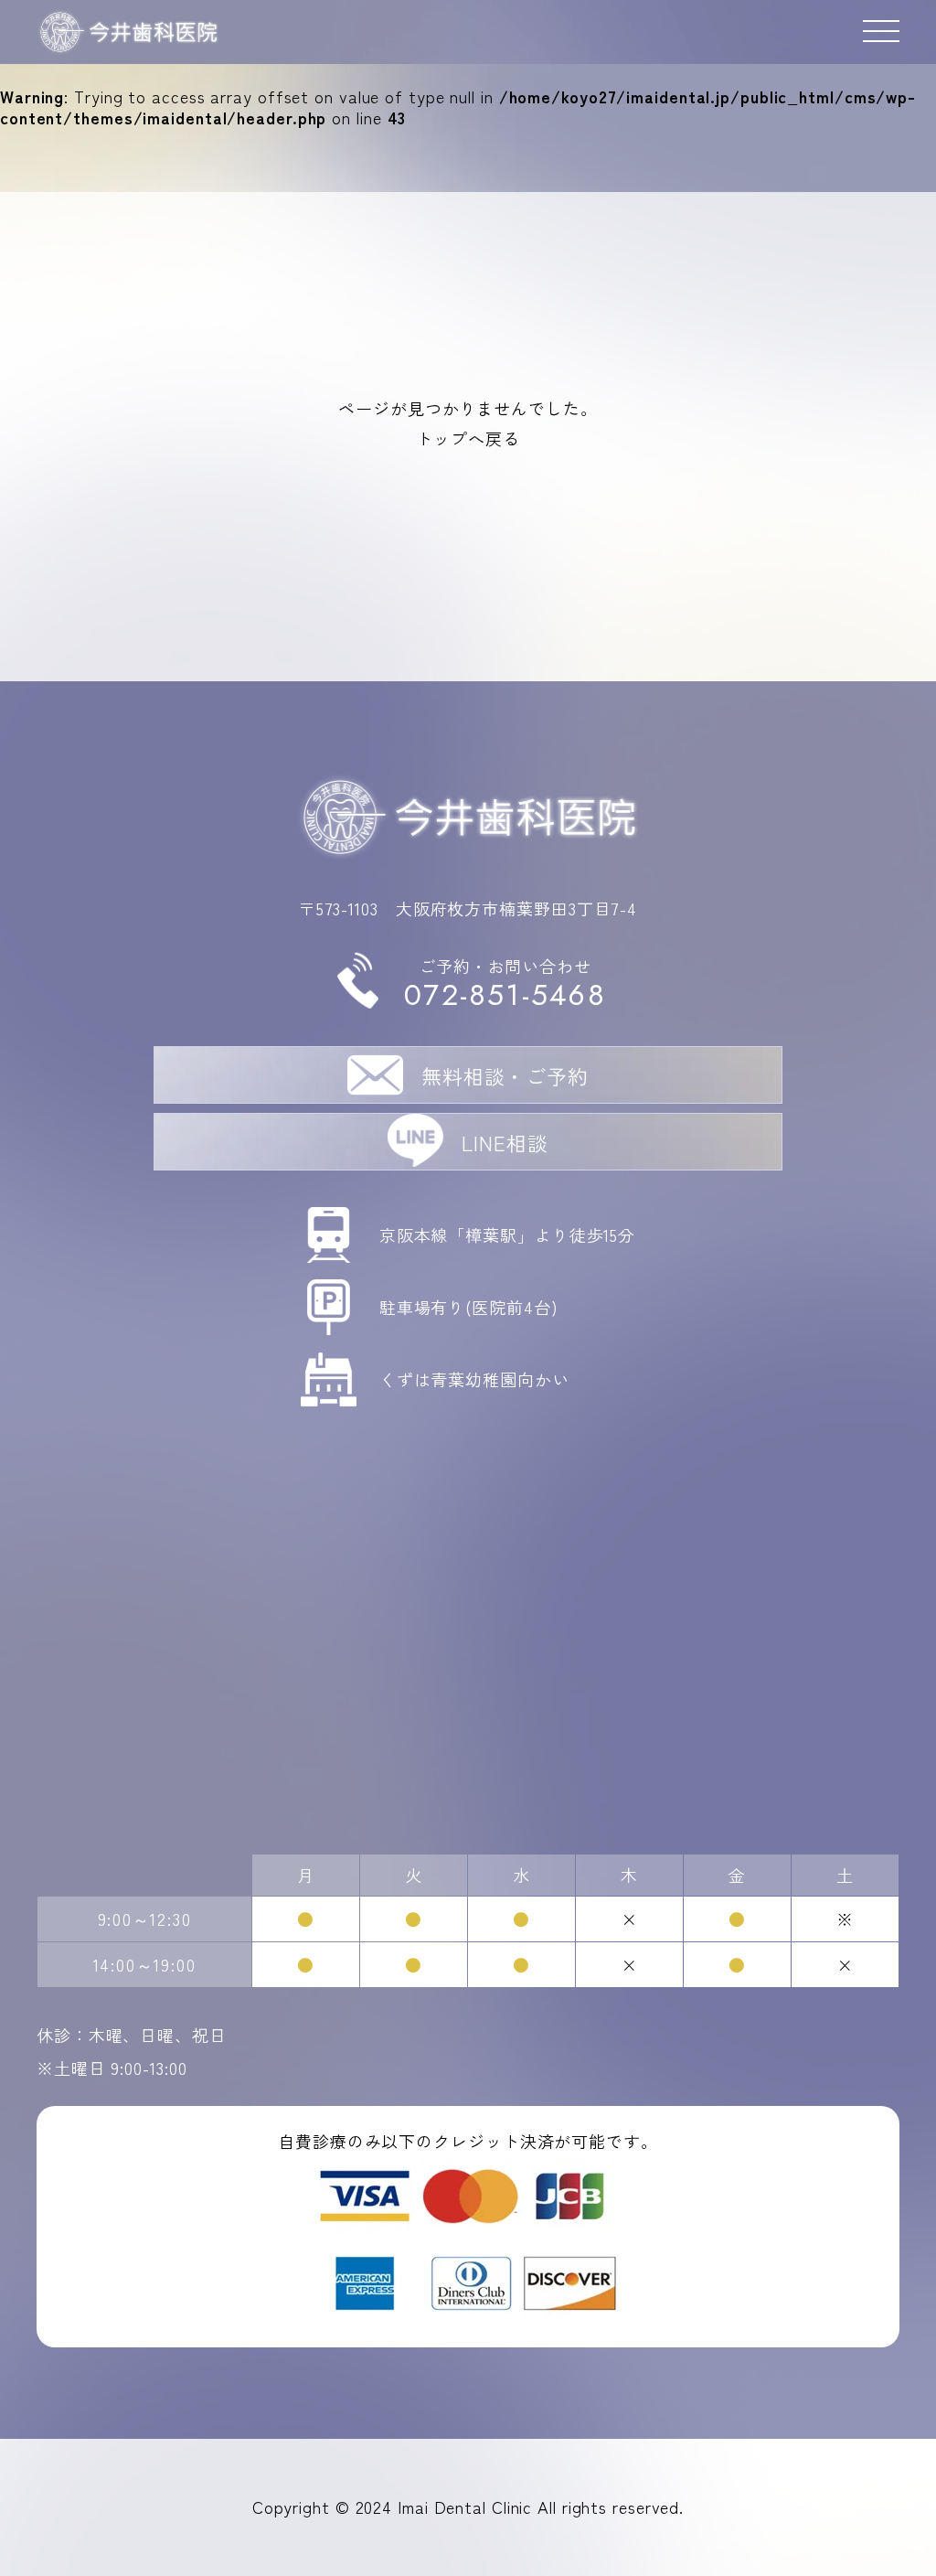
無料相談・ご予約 (505, 1075)
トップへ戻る (468, 438)
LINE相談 (505, 1142)
